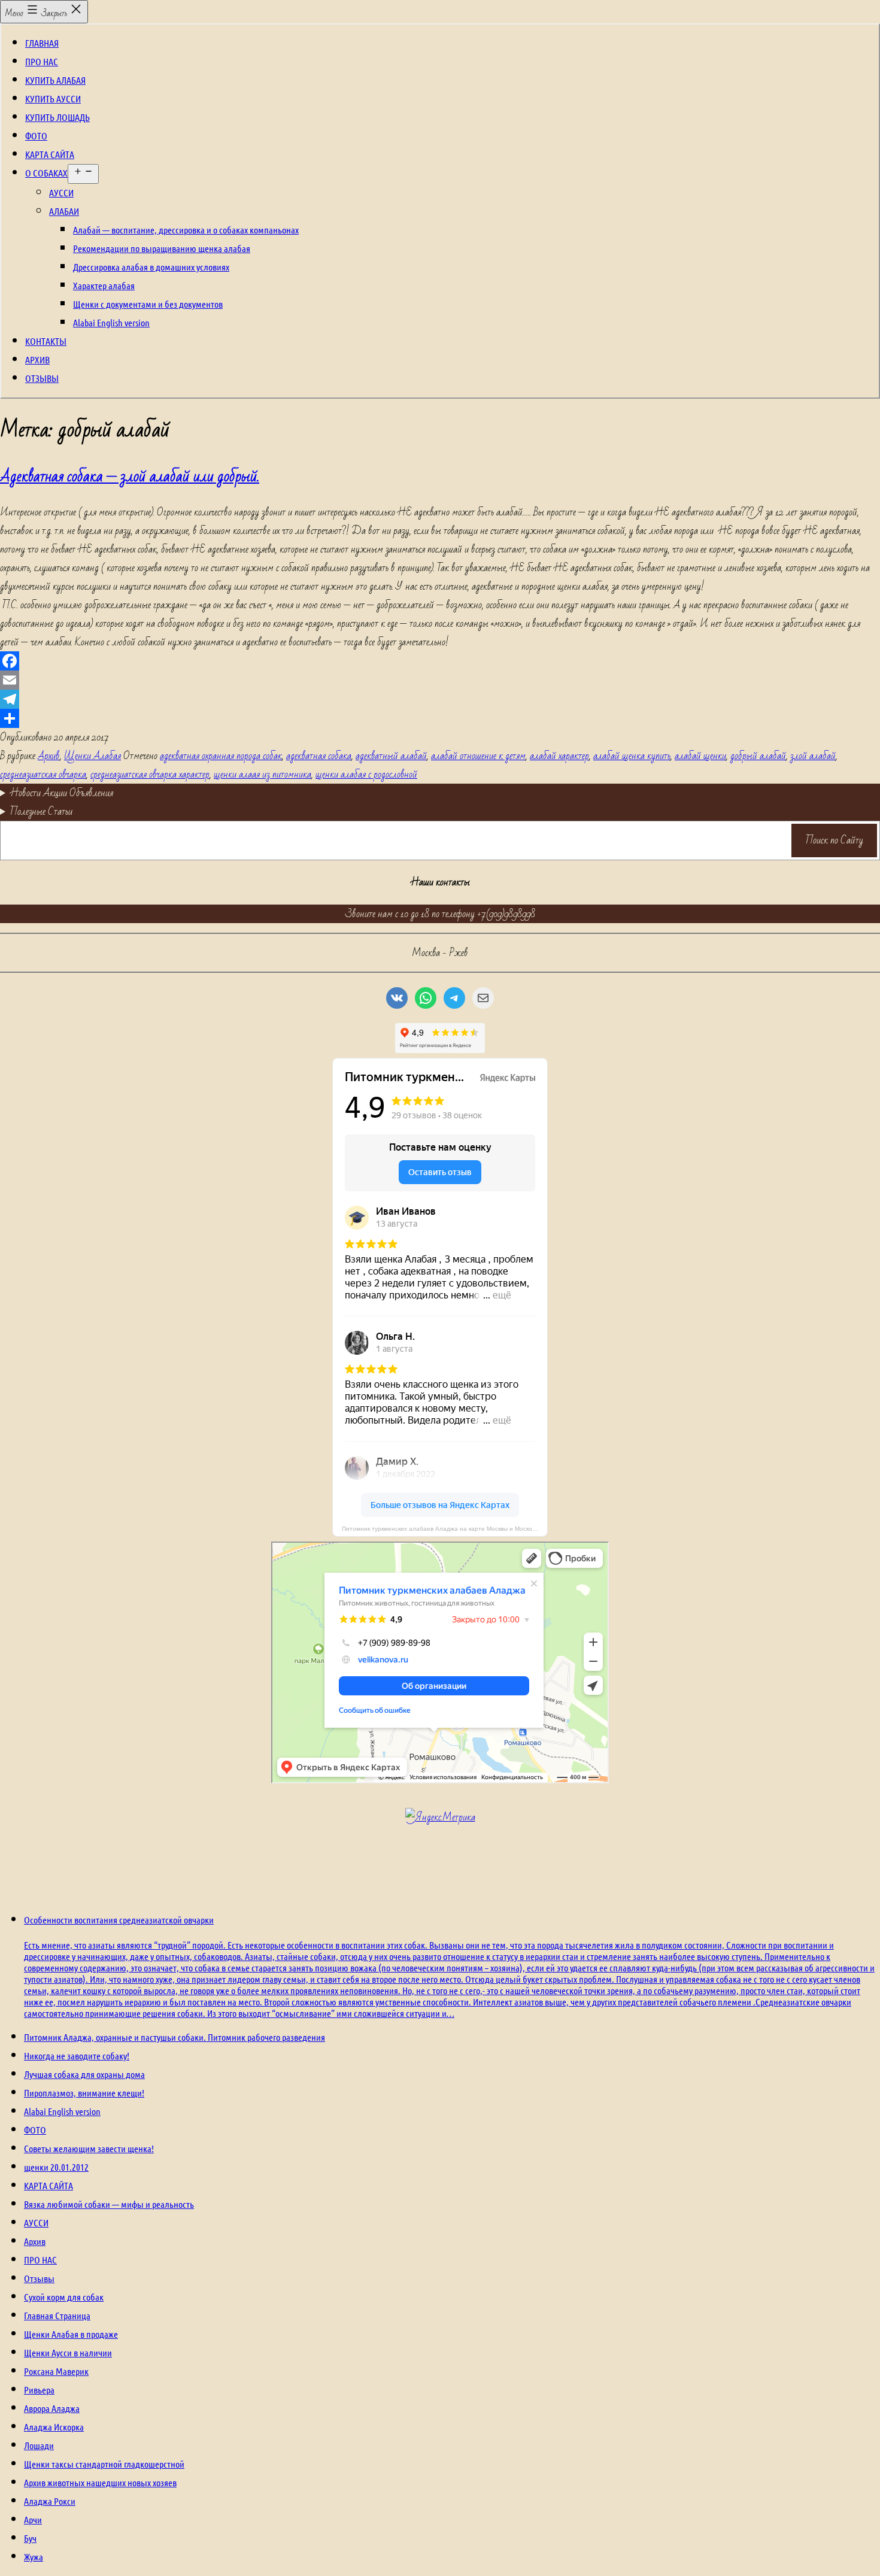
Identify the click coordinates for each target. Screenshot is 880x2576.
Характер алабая (104, 285)
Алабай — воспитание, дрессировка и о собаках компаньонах (186, 230)
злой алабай (813, 756)
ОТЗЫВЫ (42, 378)
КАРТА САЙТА (50, 154)
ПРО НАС (42, 61)
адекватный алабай (391, 756)
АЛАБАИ (64, 211)
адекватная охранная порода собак (221, 756)
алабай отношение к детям (478, 756)
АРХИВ (37, 359)
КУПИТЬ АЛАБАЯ (55, 80)
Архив (49, 756)
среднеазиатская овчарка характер (150, 774)
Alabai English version (111, 322)
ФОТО (36, 136)
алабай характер (559, 756)
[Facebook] (440, 661)
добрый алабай (758, 756)
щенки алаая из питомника (263, 774)
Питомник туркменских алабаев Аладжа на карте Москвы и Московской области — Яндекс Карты (445, 1529)
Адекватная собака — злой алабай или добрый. (130, 477)
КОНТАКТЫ (46, 341)
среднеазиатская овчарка (43, 774)
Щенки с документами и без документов (148, 304)
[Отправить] (440, 718)
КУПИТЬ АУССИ (53, 98)
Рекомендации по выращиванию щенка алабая (162, 248)
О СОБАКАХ (46, 173)
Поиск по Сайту (835, 840)
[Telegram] (440, 699)
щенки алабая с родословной (366, 774)
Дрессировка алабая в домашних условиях (151, 267)
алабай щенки (700, 756)
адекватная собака (319, 756)
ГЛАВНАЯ (42, 43)
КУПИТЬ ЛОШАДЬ (57, 117)
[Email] (440, 680)
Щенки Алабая (92, 756)
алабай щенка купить (632, 756)
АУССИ (61, 192)
